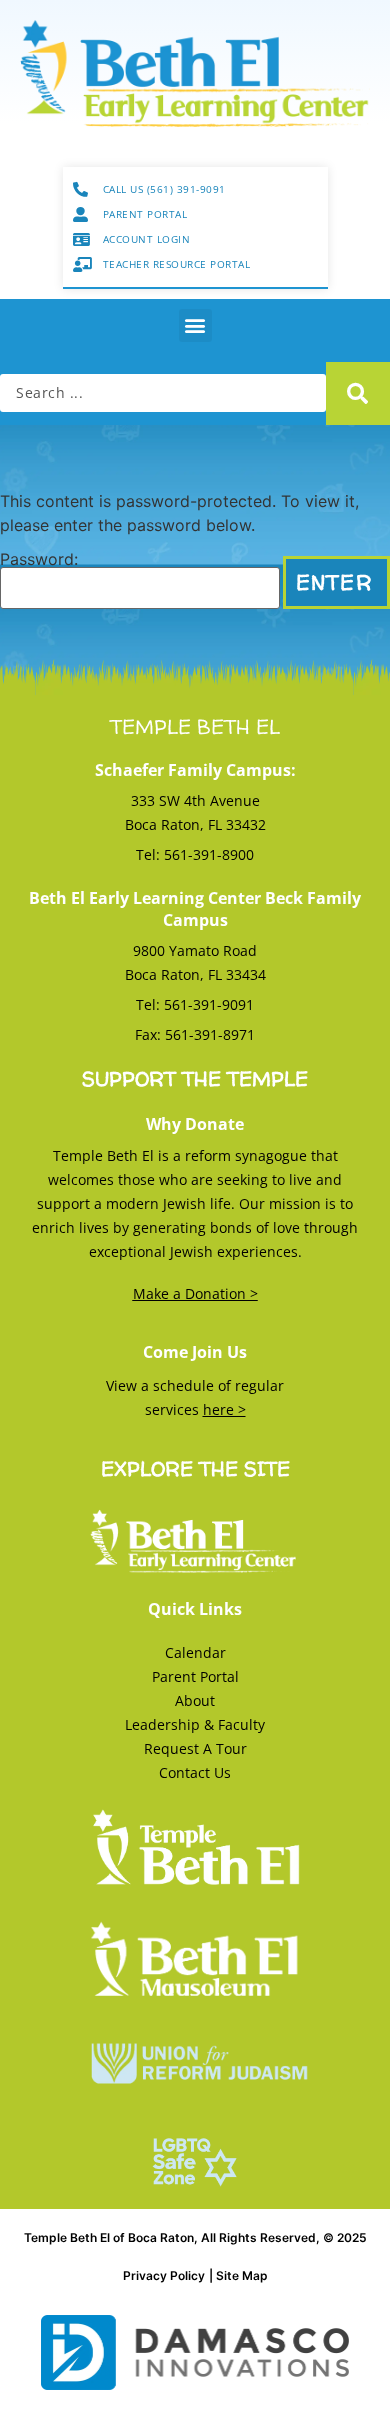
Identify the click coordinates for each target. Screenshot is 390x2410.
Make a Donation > (195, 1293)
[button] (195, 325)
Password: (39, 560)
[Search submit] (358, 393)
